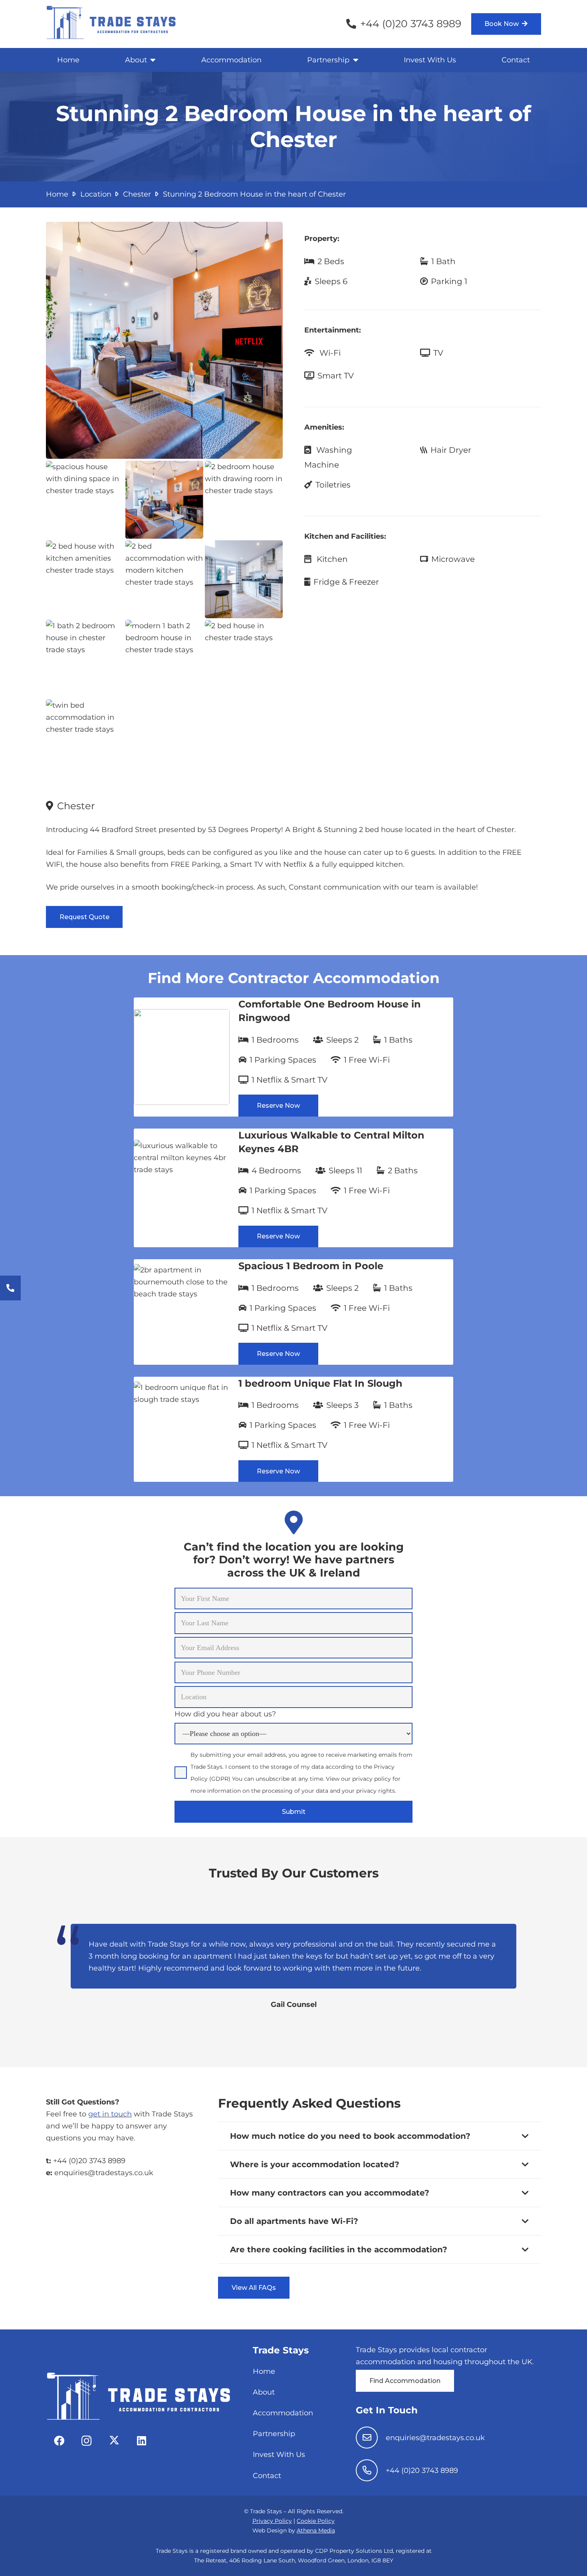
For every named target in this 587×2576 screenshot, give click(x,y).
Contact (267, 2476)
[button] (152, 60)
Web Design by (294, 2530)
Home (57, 194)
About (264, 2392)
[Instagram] (86, 2441)
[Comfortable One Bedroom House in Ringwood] (293, 1057)
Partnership (274, 2434)
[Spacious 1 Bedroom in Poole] (293, 1312)
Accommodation (283, 2413)
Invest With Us (279, 2455)
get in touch (110, 2114)
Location (96, 194)
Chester (137, 194)
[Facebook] (59, 2441)
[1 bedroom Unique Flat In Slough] (293, 1429)
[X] (114, 2441)
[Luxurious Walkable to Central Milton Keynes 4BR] (293, 1188)
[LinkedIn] (142, 2441)
